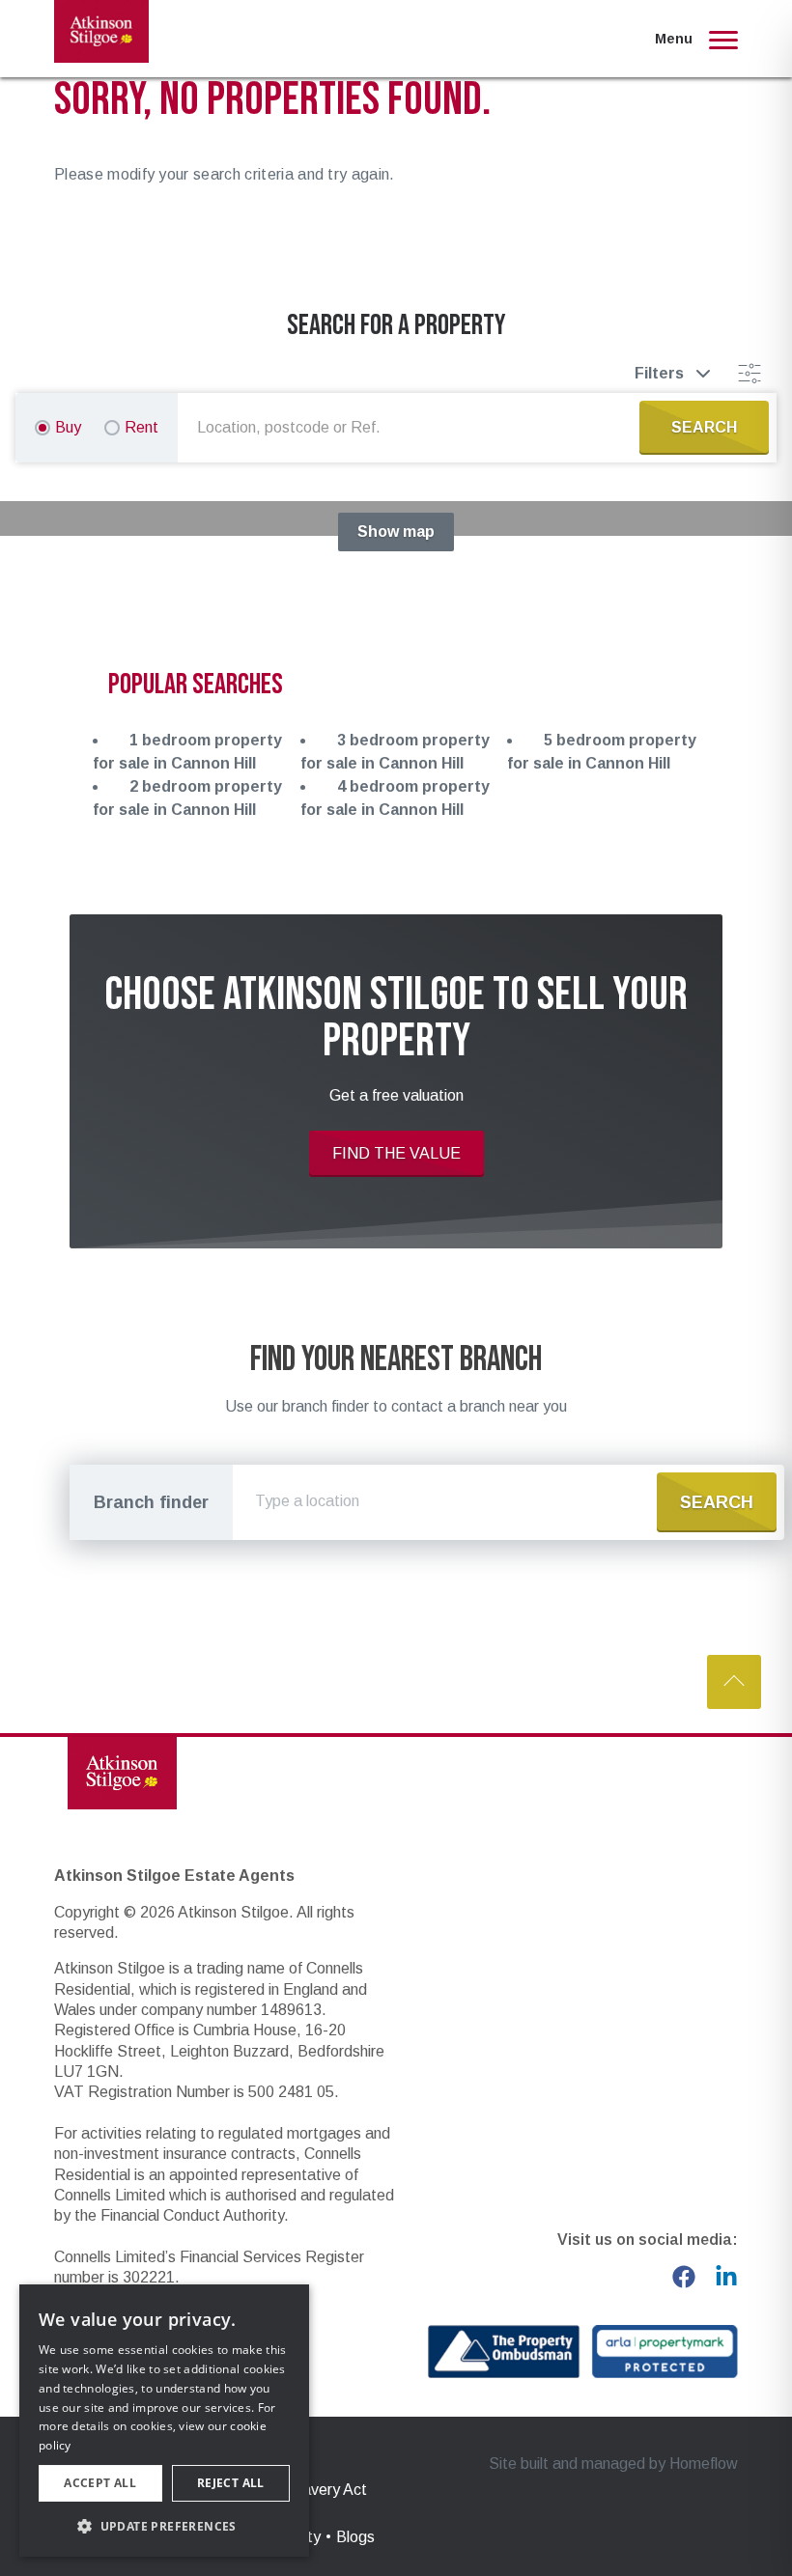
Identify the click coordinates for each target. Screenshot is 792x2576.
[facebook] (684, 2277)
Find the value (396, 1153)
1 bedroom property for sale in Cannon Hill (187, 752)
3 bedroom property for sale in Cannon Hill (395, 752)
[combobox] (412, 428)
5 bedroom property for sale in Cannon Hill (602, 752)
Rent (141, 427)
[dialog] (164, 2421)
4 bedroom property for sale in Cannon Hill (395, 798)
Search (717, 1502)
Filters (659, 373)
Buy (68, 427)
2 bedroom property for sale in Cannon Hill (187, 798)
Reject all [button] (231, 2483)
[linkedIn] (726, 2277)
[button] (164, 2526)
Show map (396, 532)
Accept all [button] (100, 2483)
